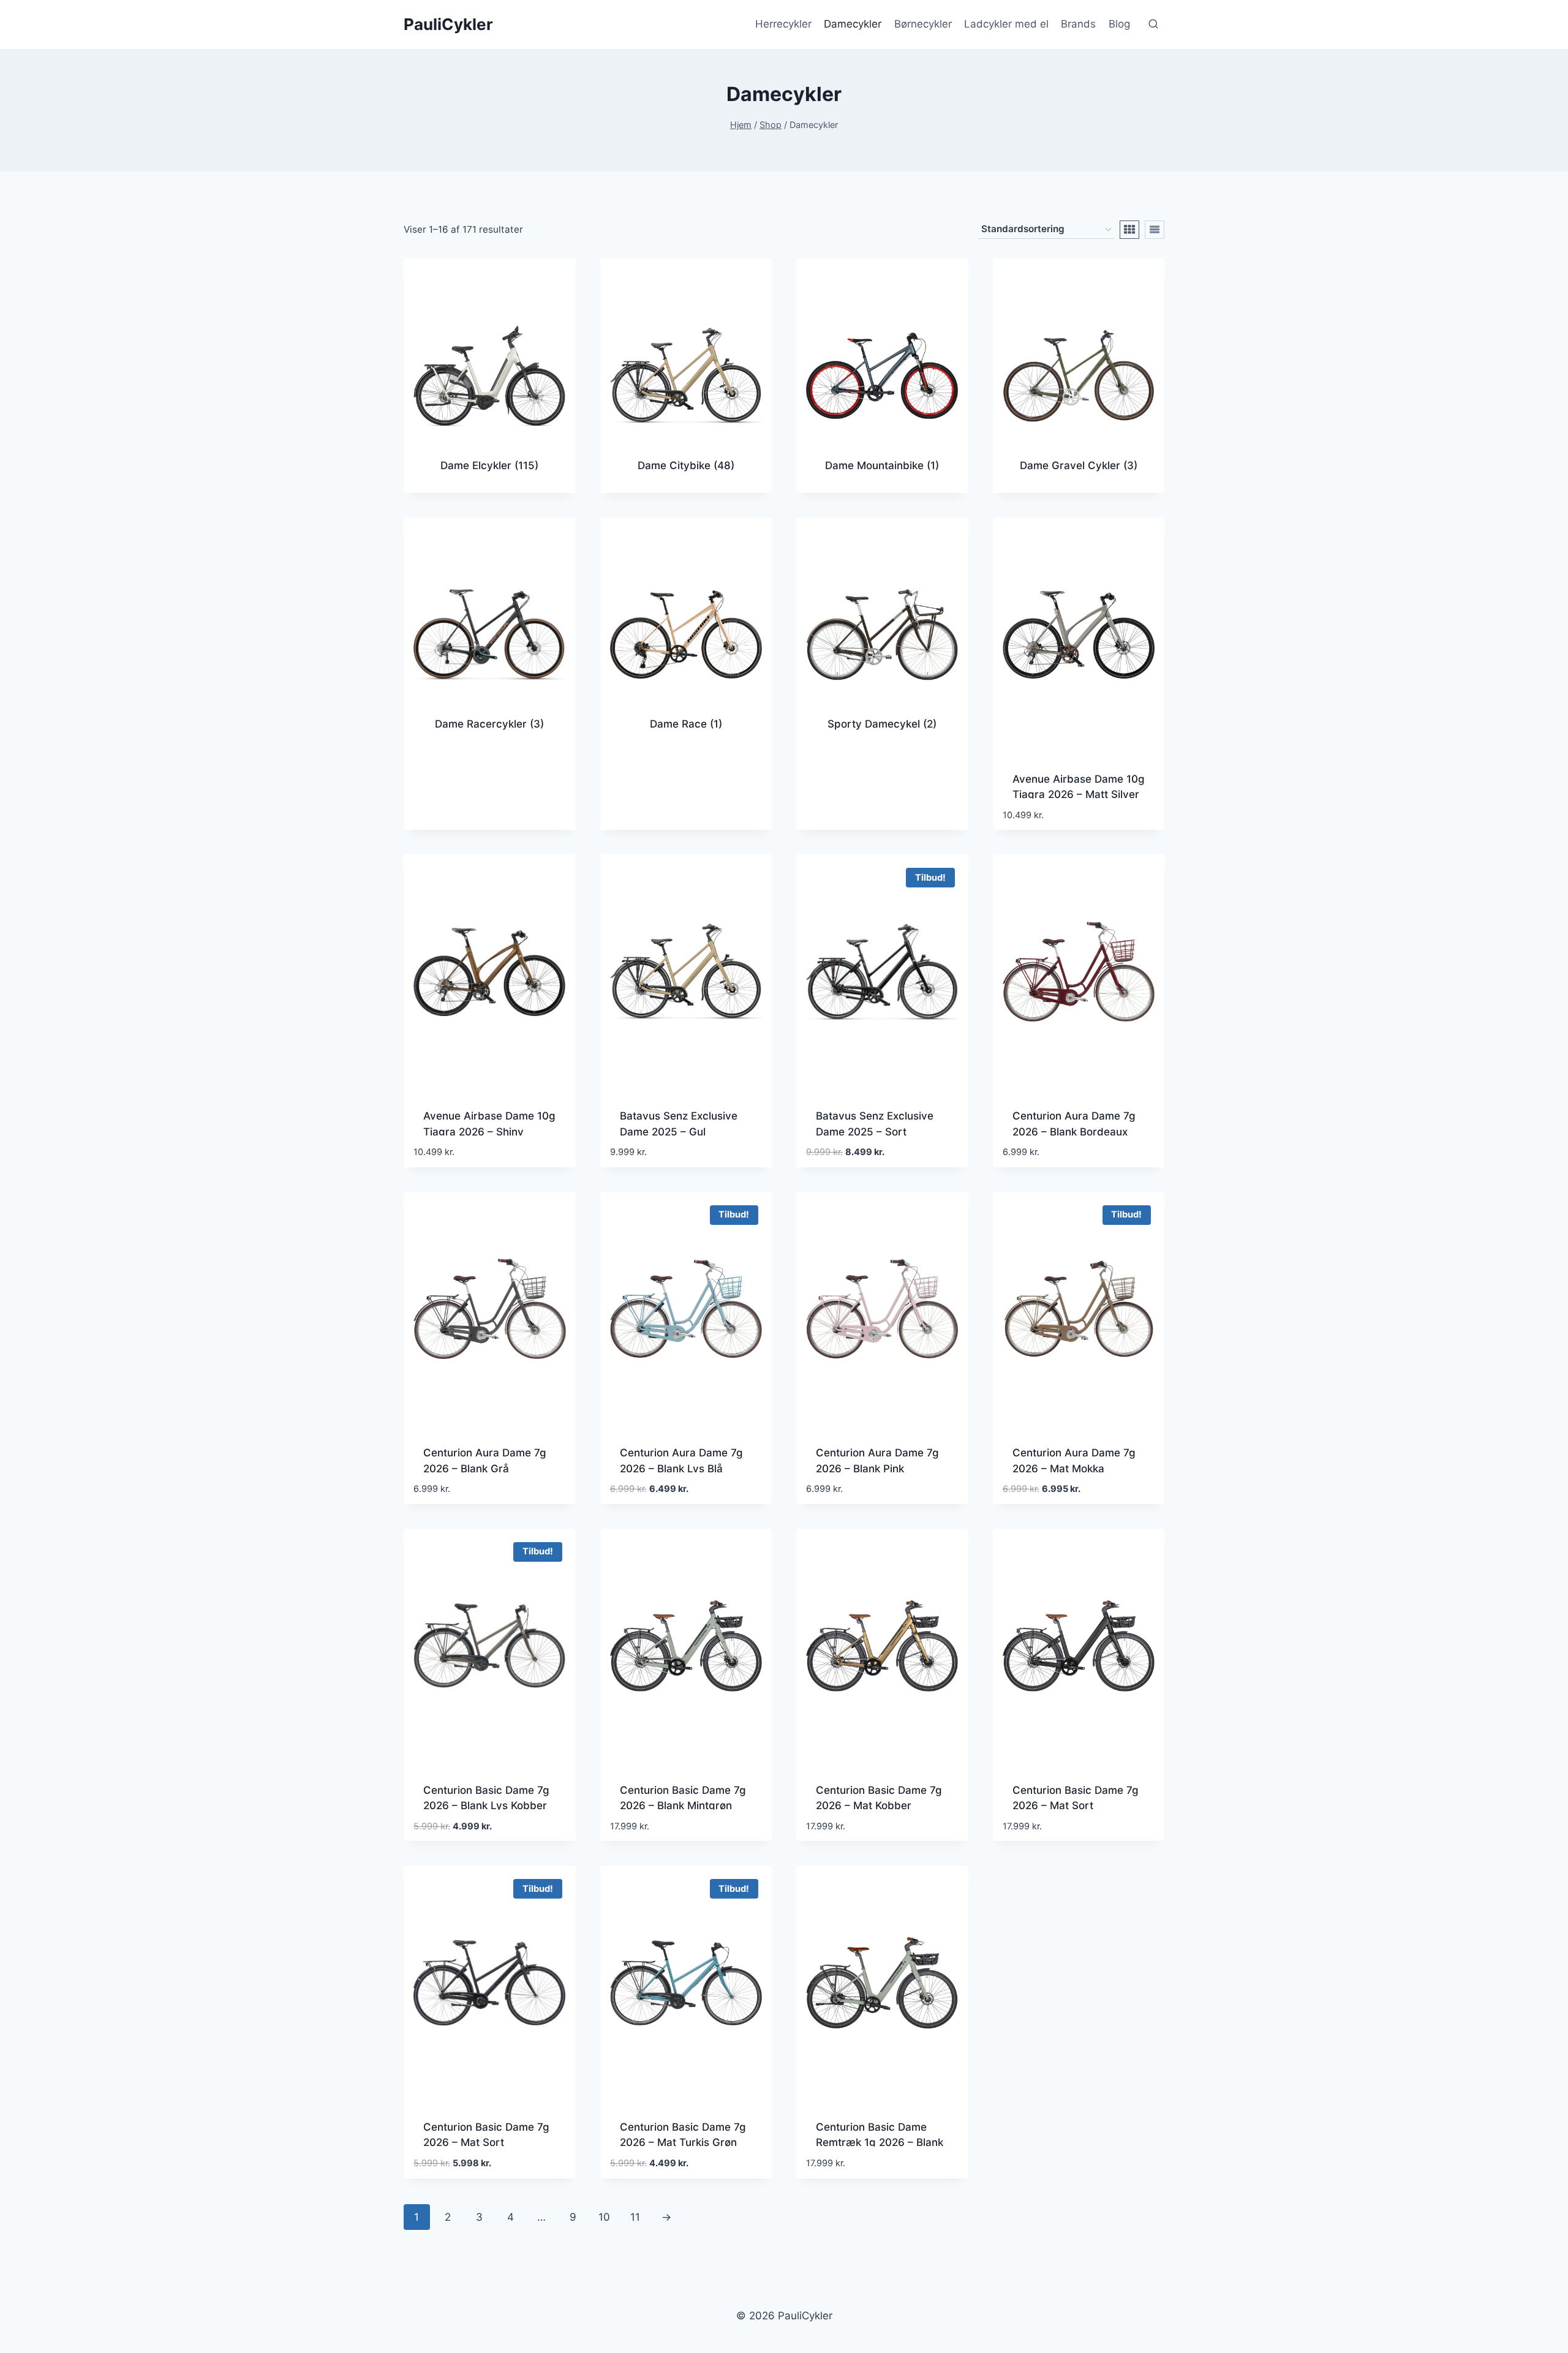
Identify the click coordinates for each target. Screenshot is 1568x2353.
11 (635, 2217)
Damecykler (853, 24)
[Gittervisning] (1129, 230)
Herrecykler (783, 24)
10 (604, 2217)
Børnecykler (923, 24)
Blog (1119, 24)
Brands (1078, 24)
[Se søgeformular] (1153, 24)
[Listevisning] (1155, 230)
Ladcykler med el (1006, 24)
